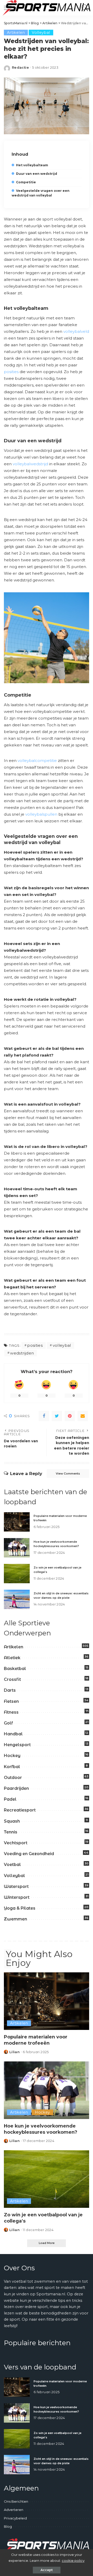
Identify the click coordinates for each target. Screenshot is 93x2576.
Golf (8, 1723)
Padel (10, 1799)
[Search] (84, 8)
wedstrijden (22, 1353)
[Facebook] (44, 1416)
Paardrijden (16, 1788)
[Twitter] (57, 1416)
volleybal (62, 1345)
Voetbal (12, 1865)
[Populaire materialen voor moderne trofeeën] (17, 1522)
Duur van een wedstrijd (37, 174)
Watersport (16, 1886)
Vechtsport (16, 1843)
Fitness (11, 1712)
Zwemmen (16, 1919)
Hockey (12, 1756)
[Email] (83, 1416)
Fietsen (11, 1701)
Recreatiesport (20, 1810)
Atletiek (12, 1658)
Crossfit (12, 1679)
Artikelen (16, 33)
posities (11, 372)
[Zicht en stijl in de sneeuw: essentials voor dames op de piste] (17, 1599)
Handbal (13, 1734)
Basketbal (15, 1669)
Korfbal (12, 1767)
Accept (47, 2570)
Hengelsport (17, 1745)
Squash (12, 1821)
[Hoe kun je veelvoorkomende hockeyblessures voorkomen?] (17, 1548)
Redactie (20, 68)
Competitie (26, 182)
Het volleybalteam (32, 165)
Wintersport (17, 1897)
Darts (10, 1690)
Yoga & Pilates (20, 1908)
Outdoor (13, 1778)
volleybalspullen (41, 814)
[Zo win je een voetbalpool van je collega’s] (17, 1574)
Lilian (14, 2052)
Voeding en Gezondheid (29, 1854)
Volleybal (41, 33)
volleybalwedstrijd (30, 464)
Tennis (11, 1832)
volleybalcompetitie (37, 761)
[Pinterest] (70, 1416)
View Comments (68, 1474)
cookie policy (73, 2561)
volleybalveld (76, 331)
